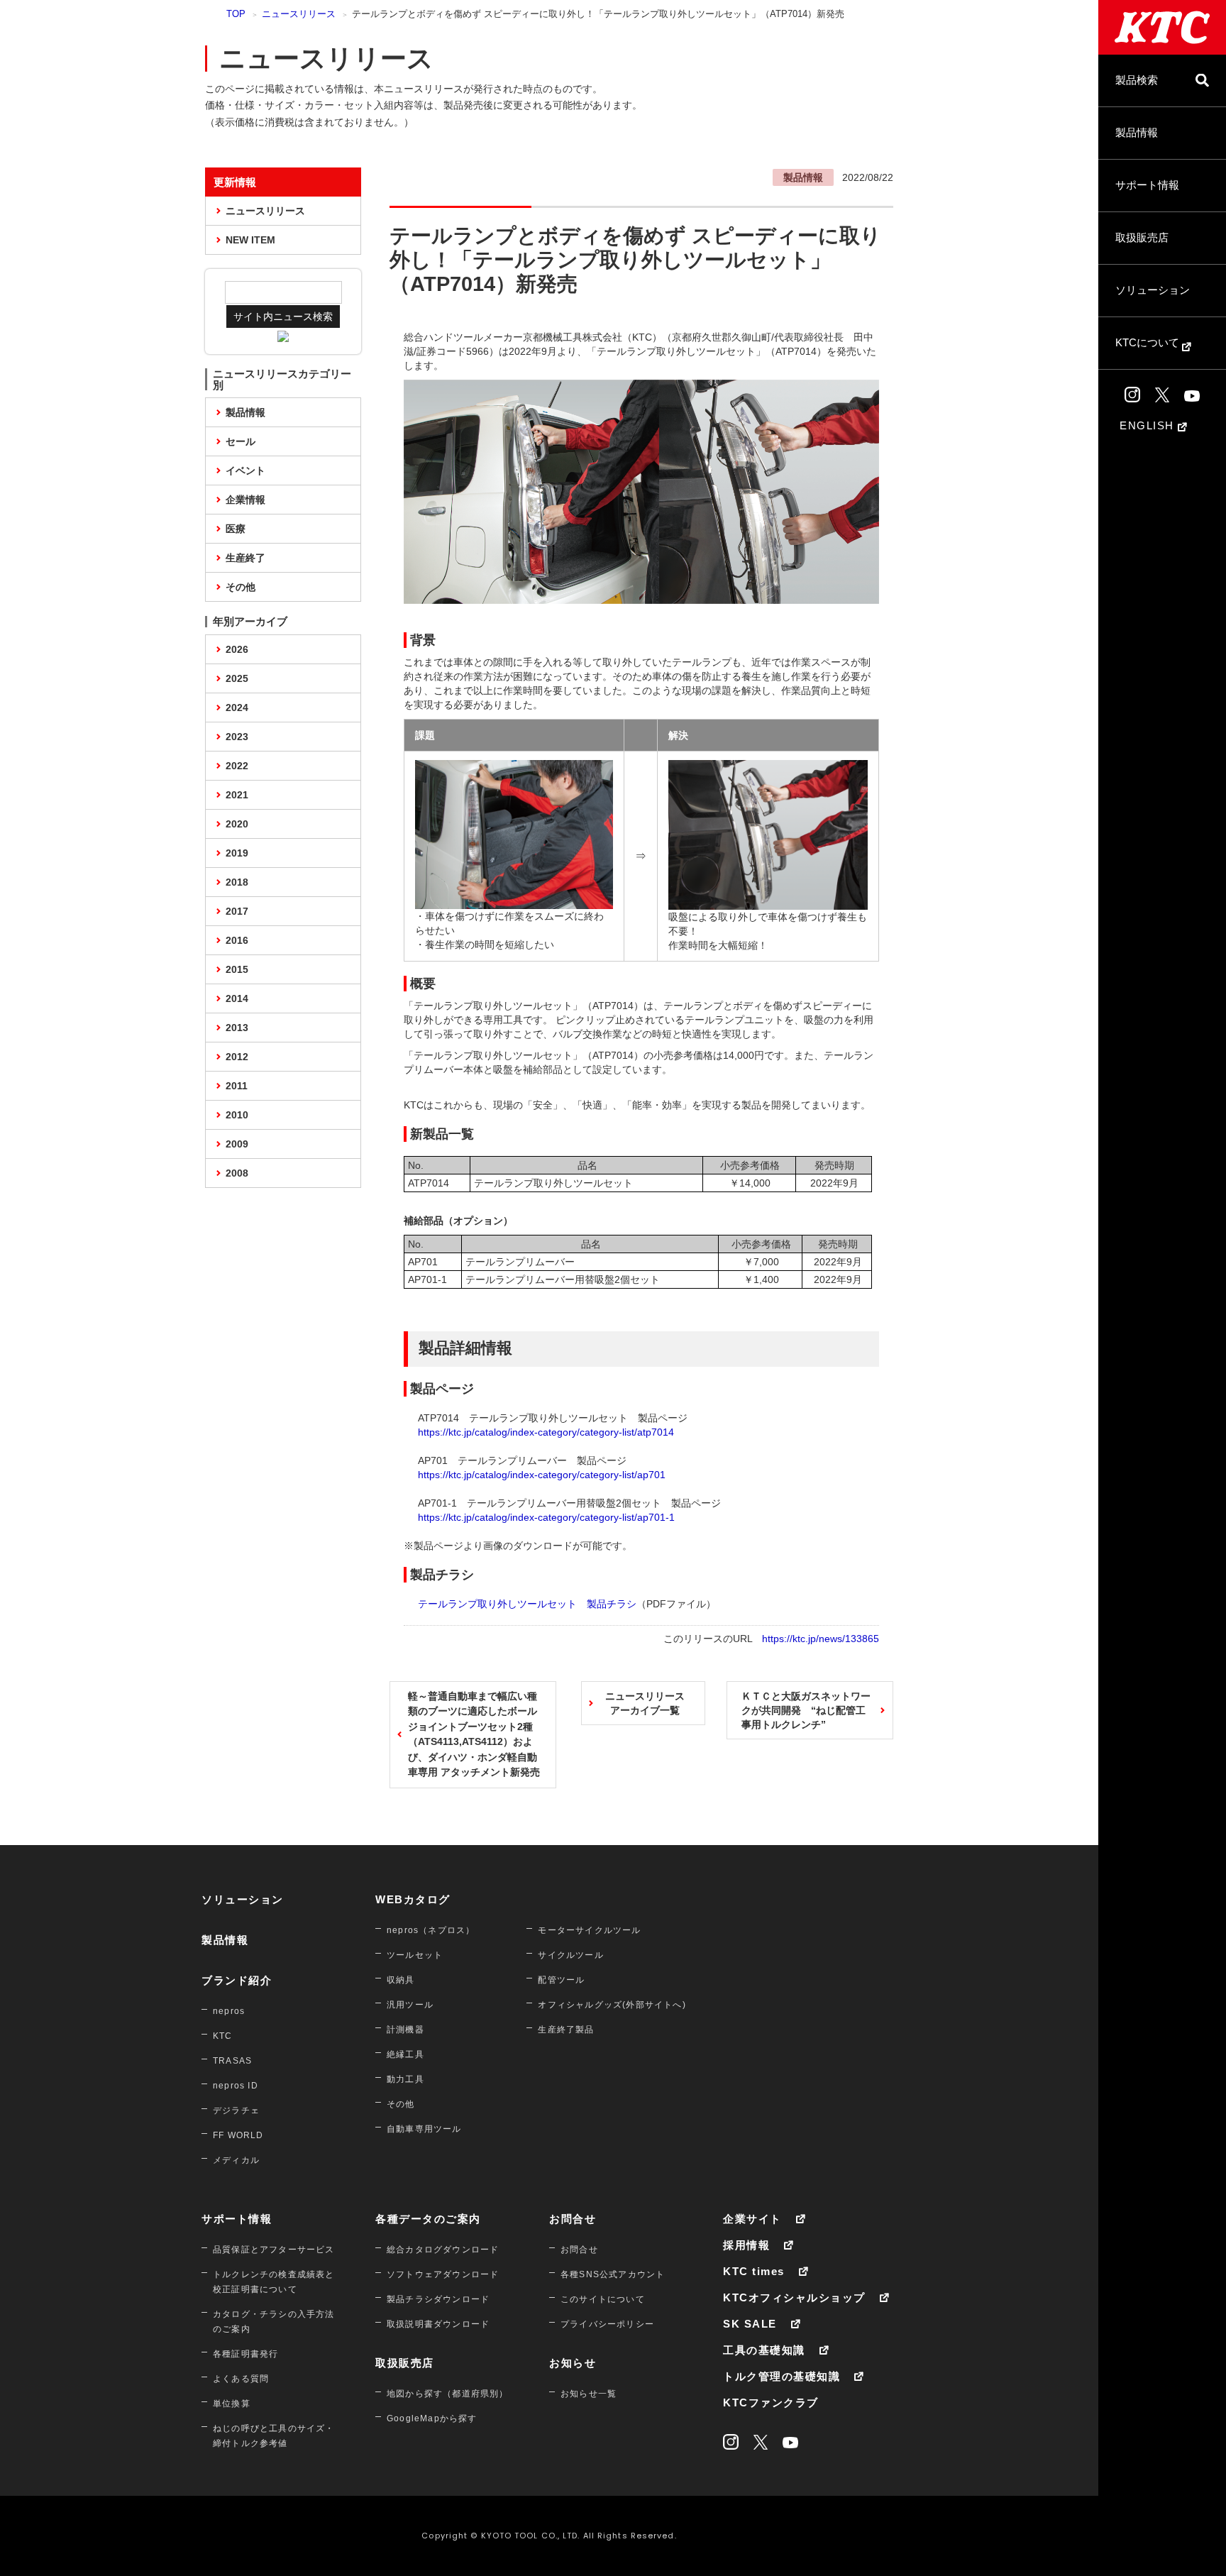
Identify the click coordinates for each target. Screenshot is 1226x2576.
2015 (237, 969)
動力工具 (405, 2079)
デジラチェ (236, 2110)
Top (236, 14)
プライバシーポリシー (607, 2324)
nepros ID (236, 2086)
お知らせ (573, 2363)
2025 (237, 678)
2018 (237, 882)
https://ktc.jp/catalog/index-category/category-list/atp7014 (546, 1432)
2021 (237, 795)
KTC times (754, 2271)
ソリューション (1153, 290)
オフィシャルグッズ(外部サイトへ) (612, 2005)
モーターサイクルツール (589, 1930)
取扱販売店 (1142, 237)
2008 (237, 1173)
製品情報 (1137, 132)
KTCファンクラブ (771, 2402)
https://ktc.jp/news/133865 (821, 1639)
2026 (237, 649)
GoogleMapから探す (432, 2418)
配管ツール (561, 1980)
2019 (237, 853)
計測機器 (405, 2030)
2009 (237, 1144)
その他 (241, 587)
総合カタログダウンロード (443, 2250)
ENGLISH (1149, 425)
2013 (237, 1028)
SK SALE (750, 2324)
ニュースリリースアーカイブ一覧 (645, 1703)
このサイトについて (603, 2299)
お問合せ (573, 2219)
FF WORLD (238, 2135)
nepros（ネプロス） (431, 1930)
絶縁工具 (405, 2054)
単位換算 (232, 2404)
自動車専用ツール (424, 2129)
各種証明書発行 (245, 2354)
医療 (236, 529)
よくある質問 (241, 2379)
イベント (245, 470)
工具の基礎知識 (764, 2350)
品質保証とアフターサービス (274, 2250)
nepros (229, 2011)
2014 (237, 998)
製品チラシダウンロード (438, 2299)
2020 (237, 824)
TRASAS (232, 2061)
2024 (237, 708)
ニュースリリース (299, 14)
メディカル (236, 2160)
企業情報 (245, 500)
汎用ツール (410, 2005)
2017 (237, 911)
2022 (237, 766)
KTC (223, 2036)
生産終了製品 (566, 2030)
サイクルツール (570, 1955)
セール (241, 441)
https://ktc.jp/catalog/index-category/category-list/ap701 (542, 1475)
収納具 (401, 1980)
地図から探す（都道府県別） (448, 2394)
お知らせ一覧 (589, 2394)
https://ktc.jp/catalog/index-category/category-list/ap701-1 (546, 1517)
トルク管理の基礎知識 (782, 2376)
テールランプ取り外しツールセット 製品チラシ (527, 1604)
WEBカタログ (413, 1899)
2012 (237, 1057)
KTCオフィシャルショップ (794, 2297)
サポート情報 (1147, 185)
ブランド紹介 (237, 1980)
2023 (237, 737)
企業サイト (752, 2219)
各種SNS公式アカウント (613, 2274)
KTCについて (1149, 342)
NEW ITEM (250, 240)
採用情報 (746, 2245)
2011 (237, 1086)
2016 (237, 940)
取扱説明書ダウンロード (438, 2324)
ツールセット (415, 1955)
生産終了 (245, 558)
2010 (237, 1115)
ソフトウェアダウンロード (443, 2274)
